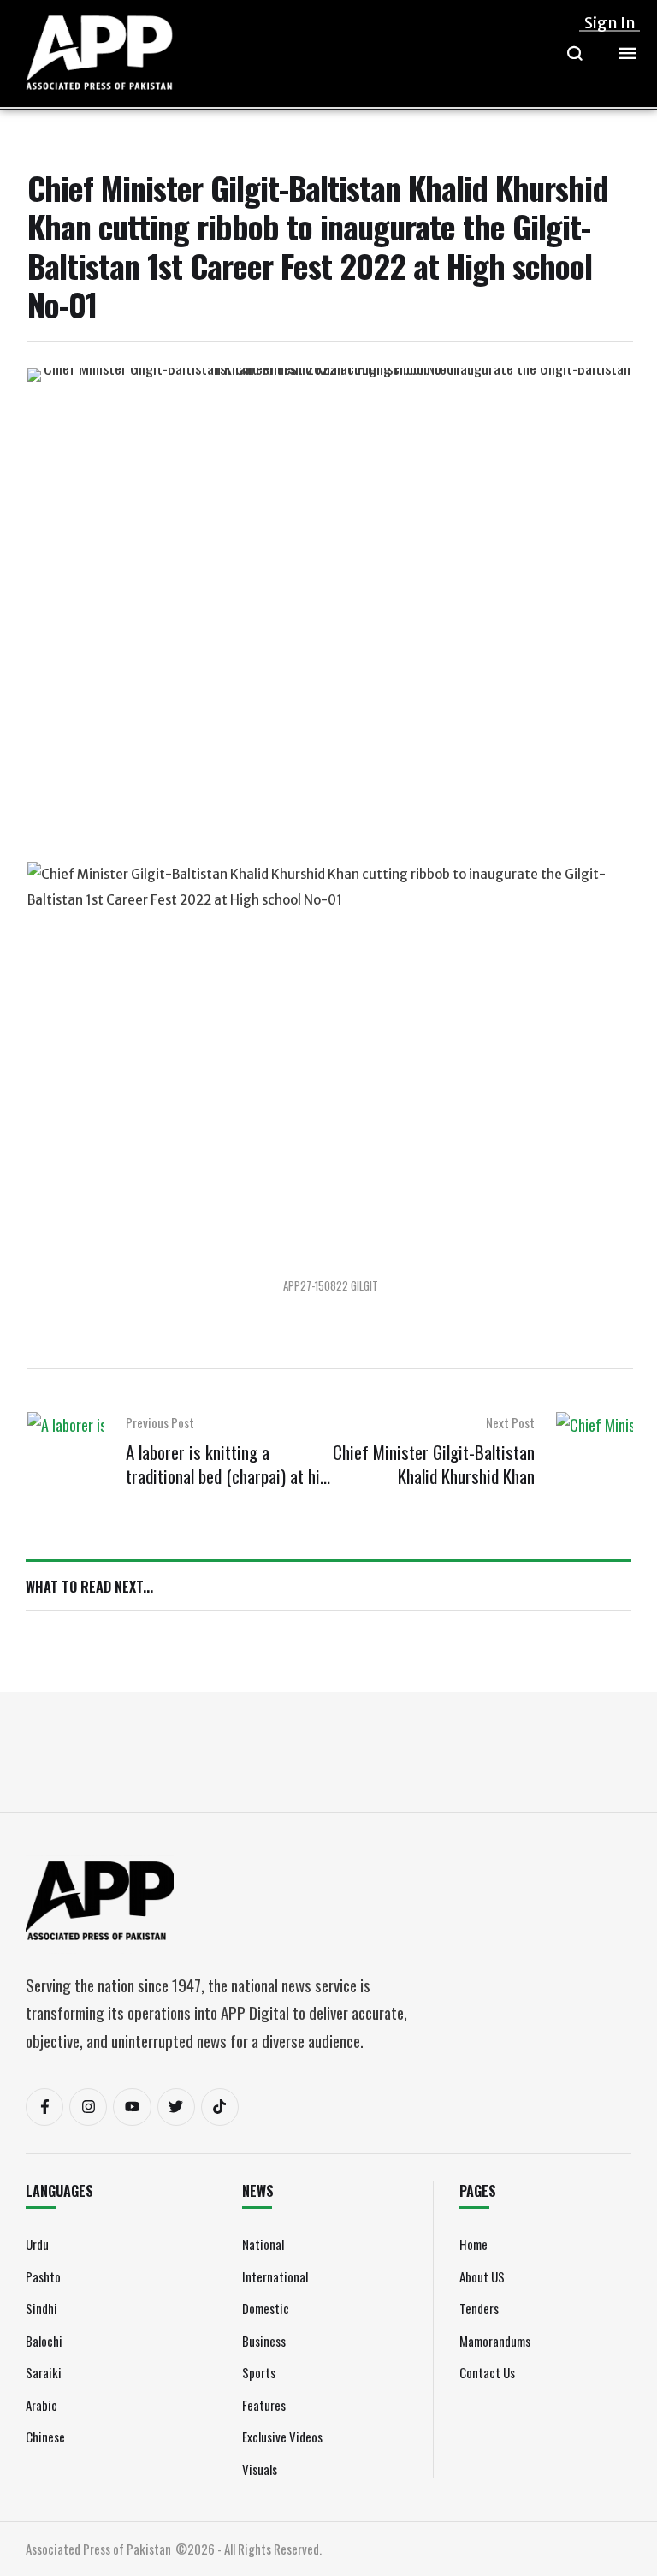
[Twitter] (176, 2107)
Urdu (37, 2244)
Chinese (45, 2437)
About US (482, 2276)
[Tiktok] (220, 2107)
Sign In (610, 23)
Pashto (43, 2276)
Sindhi (41, 2308)
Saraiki (44, 2372)
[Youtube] (132, 2107)
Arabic (41, 2405)
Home (474, 2244)
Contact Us (487, 2372)
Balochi (44, 2341)
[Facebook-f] (44, 2107)
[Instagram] (88, 2107)
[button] (575, 53)
